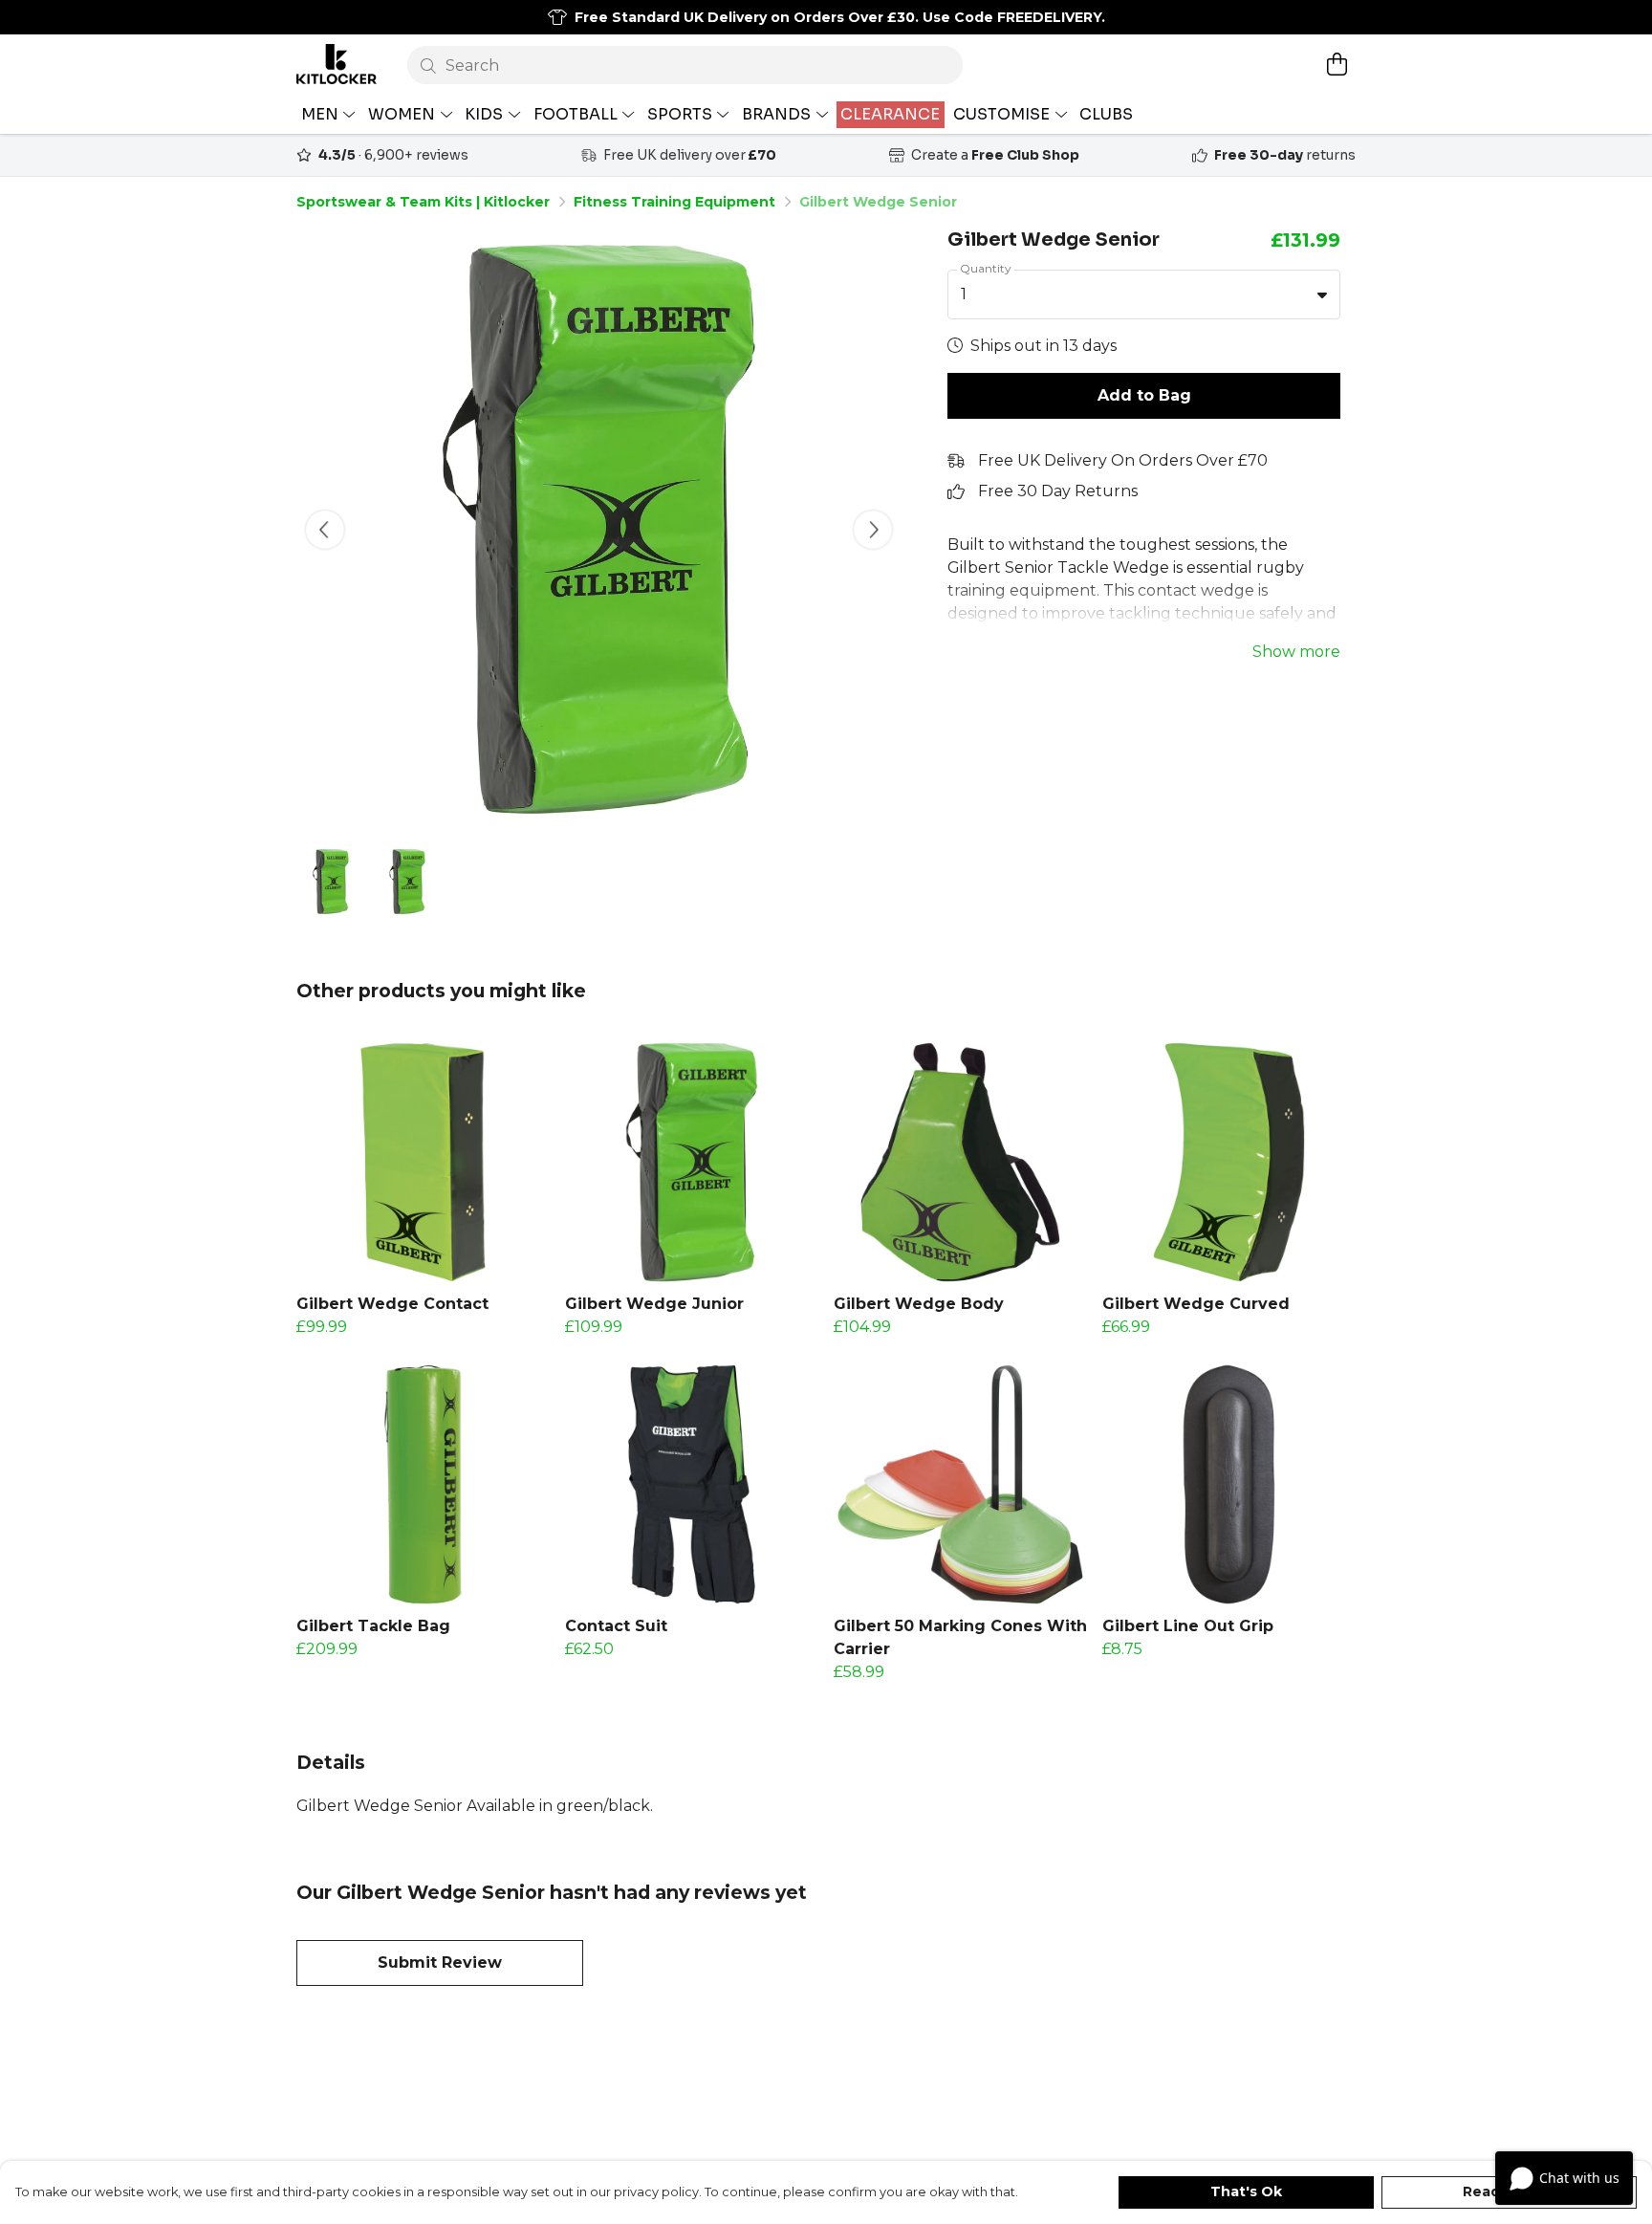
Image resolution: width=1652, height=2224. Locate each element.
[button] (1322, 294)
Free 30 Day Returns (1058, 491)
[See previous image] (325, 530)
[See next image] (873, 530)
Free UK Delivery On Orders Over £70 (1123, 460)
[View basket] (1337, 64)
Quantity (986, 268)
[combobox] (1144, 294)
